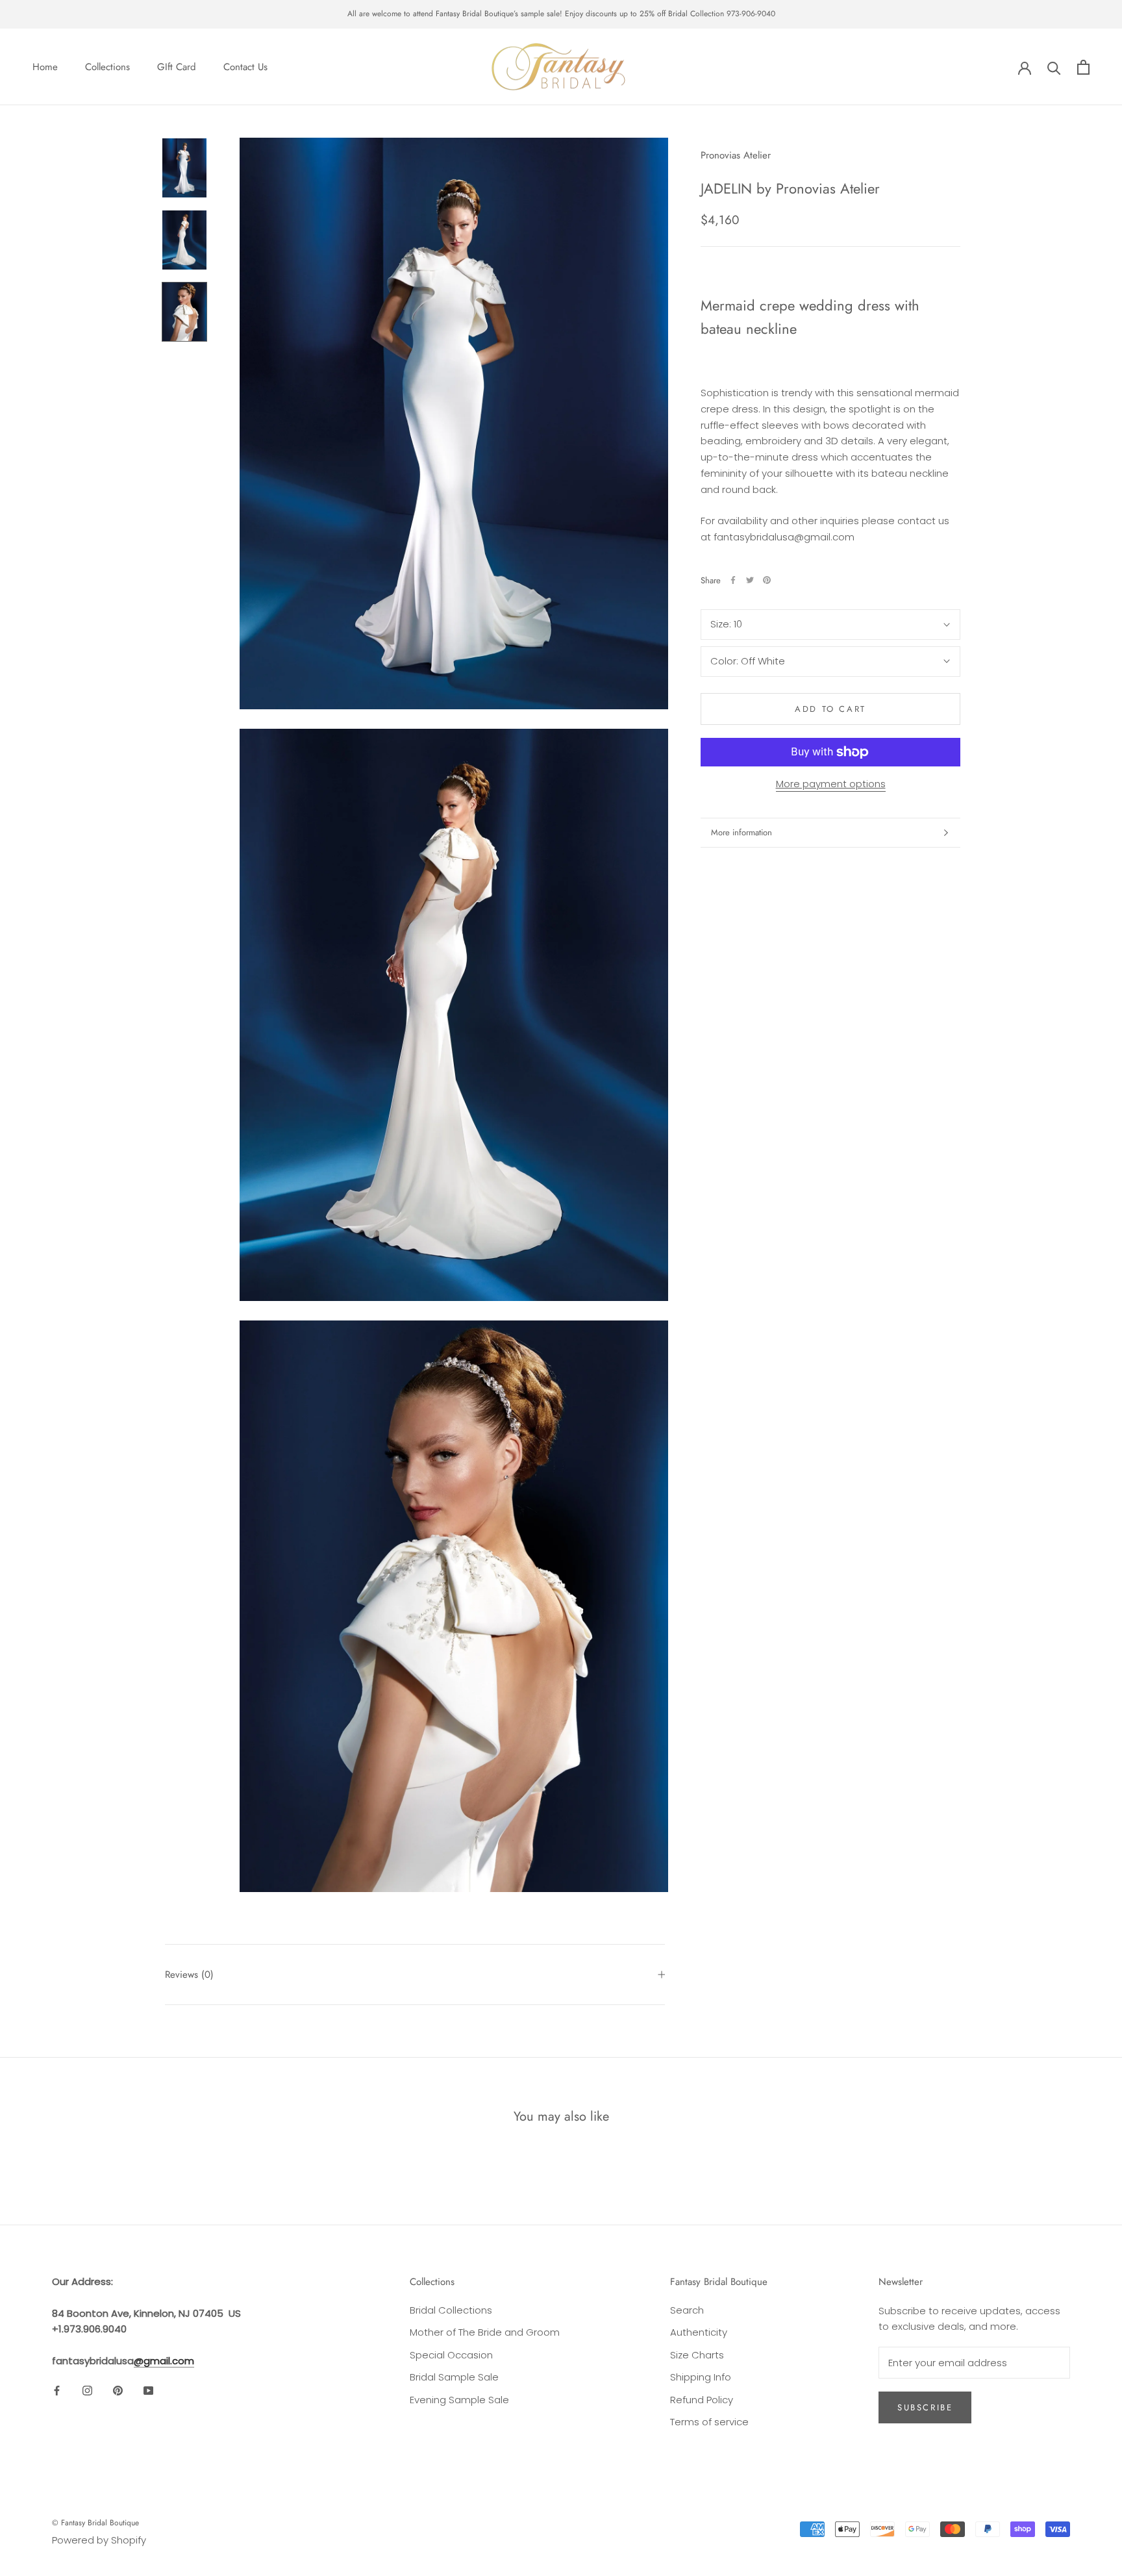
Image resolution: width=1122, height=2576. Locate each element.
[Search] (1054, 67)
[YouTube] (148, 2391)
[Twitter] (750, 580)
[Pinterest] (767, 580)
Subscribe (925, 2407)
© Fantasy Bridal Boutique (95, 2523)
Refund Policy (702, 2400)
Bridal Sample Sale (454, 2377)
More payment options (831, 784)
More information (742, 832)
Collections (107, 67)
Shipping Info (701, 2377)
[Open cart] (1083, 67)
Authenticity (699, 2332)
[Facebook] (733, 580)
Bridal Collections (451, 2310)
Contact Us (245, 67)
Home (45, 67)
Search (687, 2310)
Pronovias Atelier (736, 155)
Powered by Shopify (99, 2540)
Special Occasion (451, 2355)
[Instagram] (87, 2391)
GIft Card (177, 67)
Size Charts (697, 2355)
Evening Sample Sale (459, 2400)
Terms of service (709, 2422)
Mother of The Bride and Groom (485, 2332)
